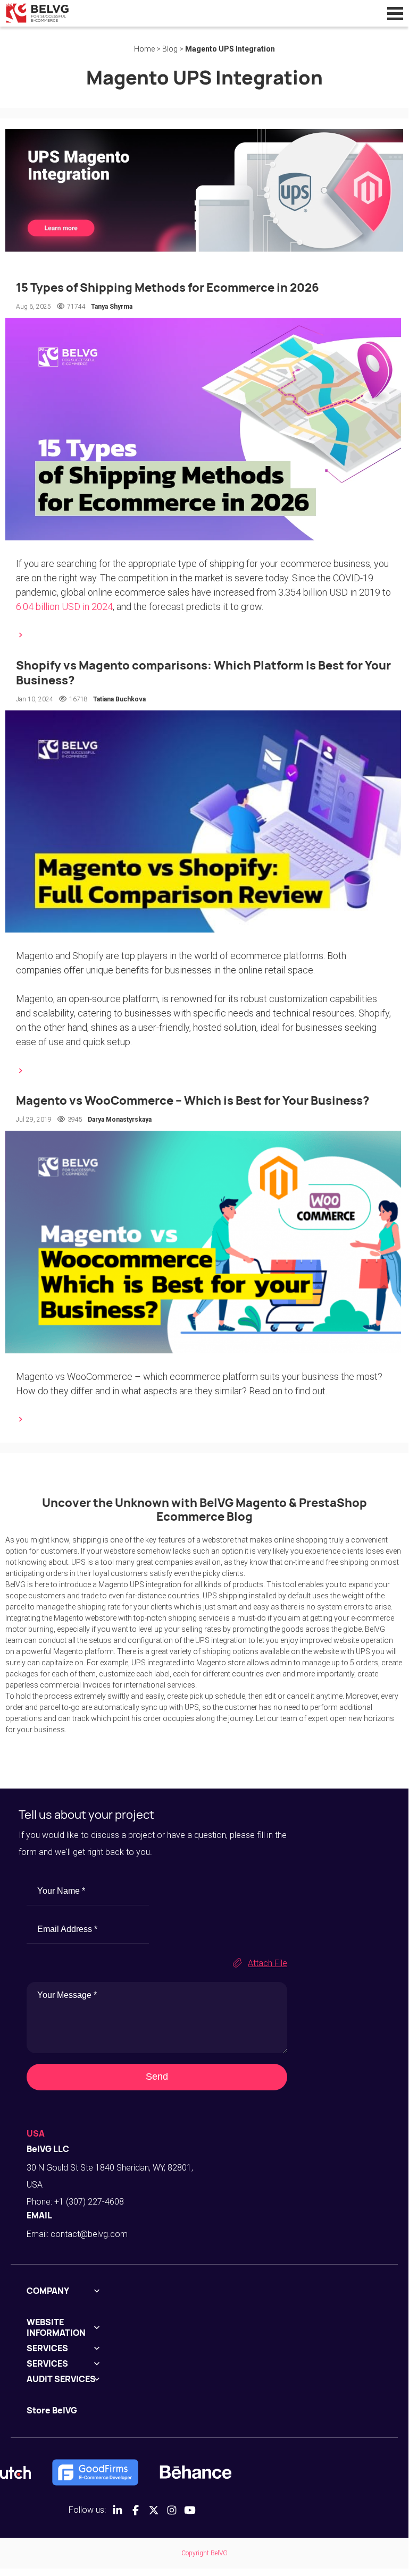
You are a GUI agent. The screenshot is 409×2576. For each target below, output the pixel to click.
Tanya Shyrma (112, 307)
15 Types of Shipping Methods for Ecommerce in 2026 (168, 287)
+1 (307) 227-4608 (89, 2202)
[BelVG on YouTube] (190, 2510)
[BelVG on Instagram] (172, 2510)
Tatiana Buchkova (119, 699)
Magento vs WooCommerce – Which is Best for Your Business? (193, 1100)
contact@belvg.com (89, 2234)
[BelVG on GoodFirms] (95, 2472)
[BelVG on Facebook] (136, 2510)
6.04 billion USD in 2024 (64, 607)
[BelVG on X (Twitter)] (154, 2510)
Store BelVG (52, 2410)
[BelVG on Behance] (195, 2472)
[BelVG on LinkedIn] (118, 2510)
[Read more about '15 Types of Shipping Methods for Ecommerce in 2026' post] (204, 635)
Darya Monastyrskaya (120, 1120)
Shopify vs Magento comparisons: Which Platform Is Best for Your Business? (203, 673)
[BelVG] (37, 12)
